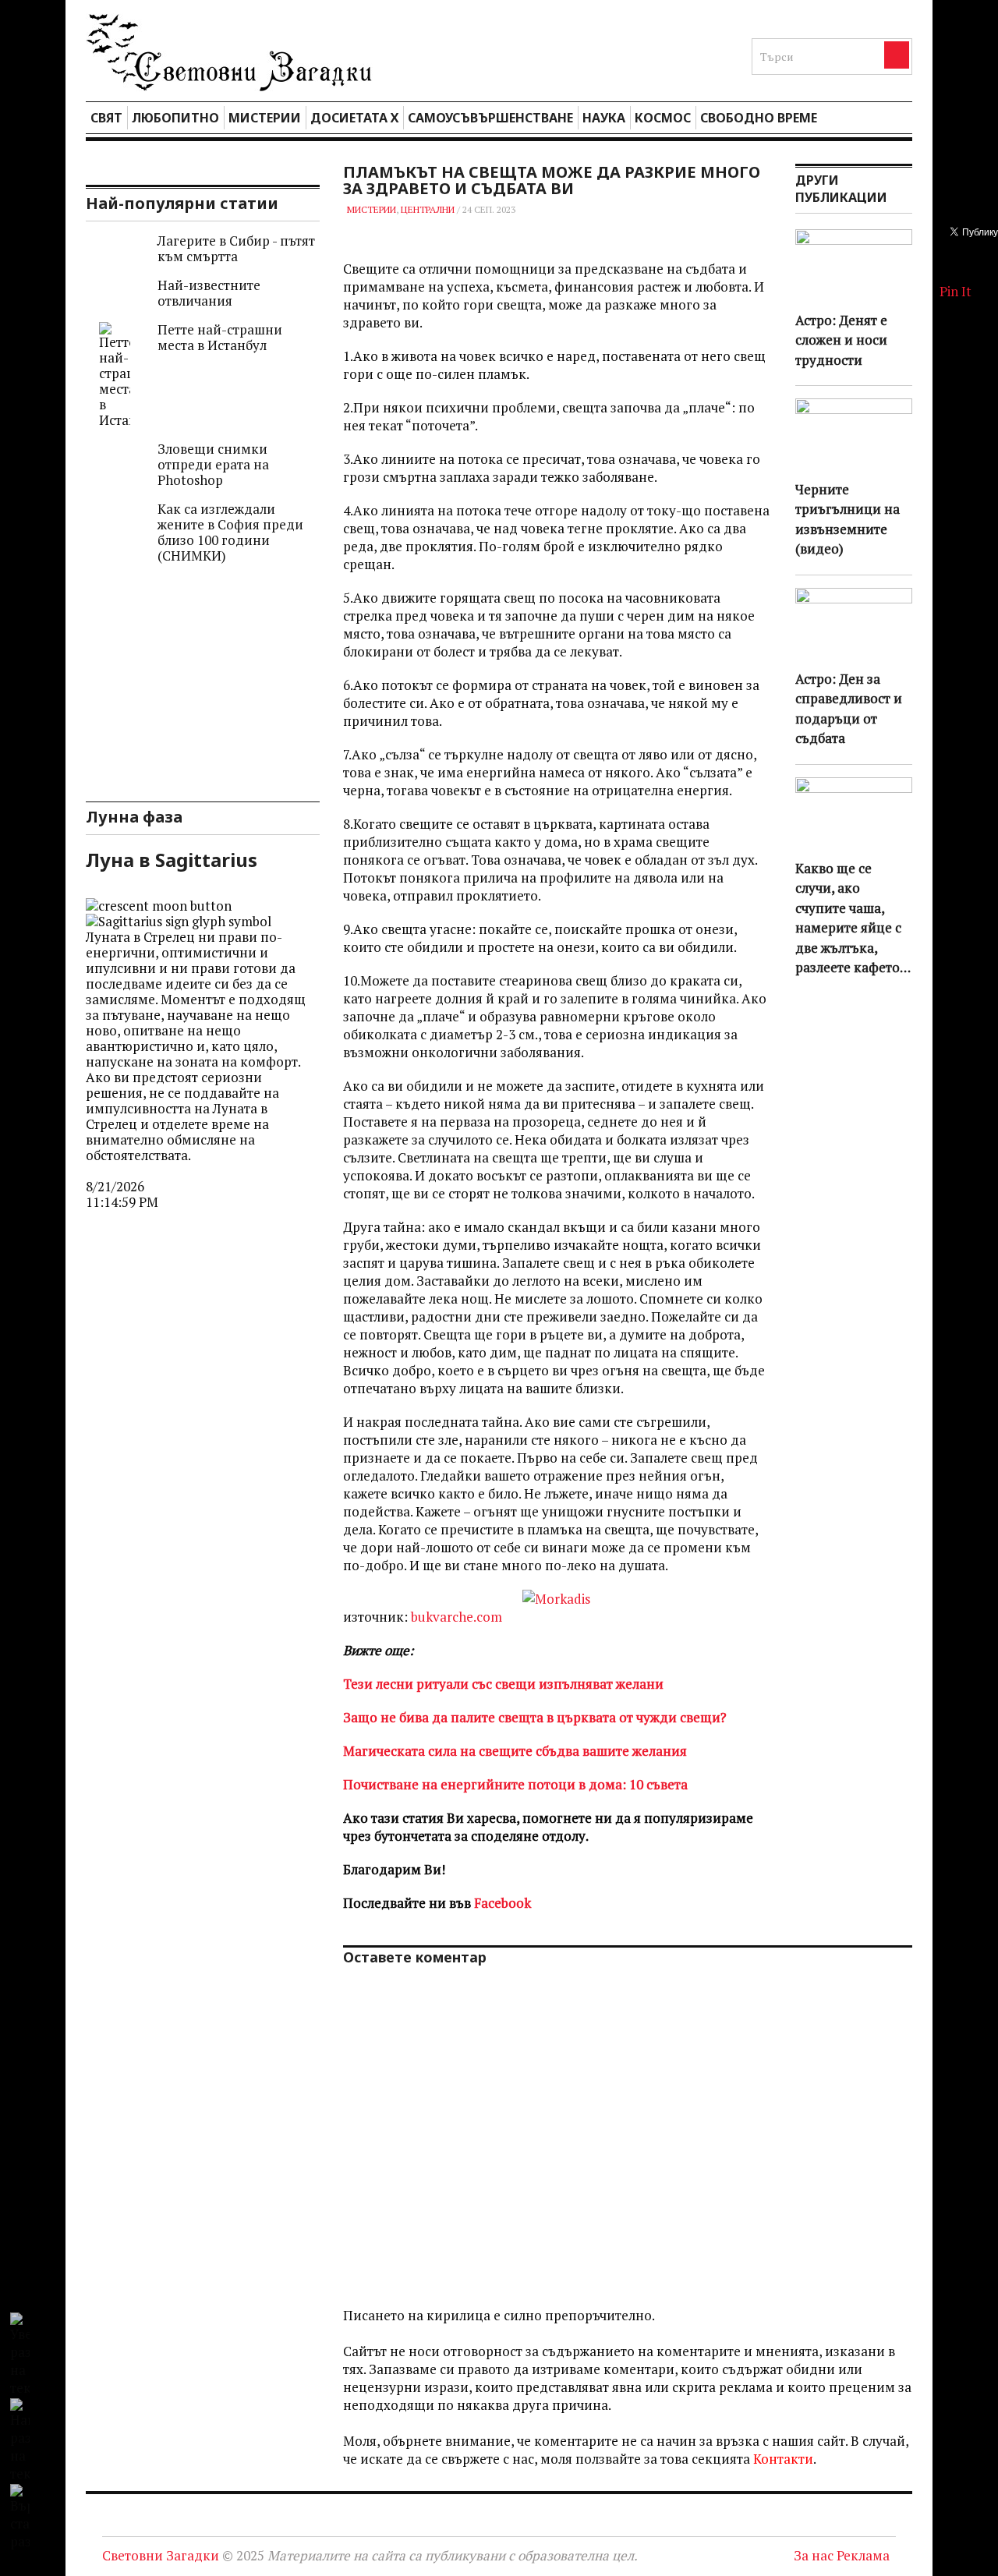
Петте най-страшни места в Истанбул (220, 337)
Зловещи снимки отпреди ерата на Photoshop (213, 464)
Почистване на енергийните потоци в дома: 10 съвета (515, 1784)
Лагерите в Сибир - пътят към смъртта (236, 248)
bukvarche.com (457, 1617)
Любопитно (175, 118)
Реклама (863, 2555)
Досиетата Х (354, 118)
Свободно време (759, 118)
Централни (428, 209)
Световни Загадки (161, 2555)
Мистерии (265, 118)
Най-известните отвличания (209, 293)
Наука (604, 118)
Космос (663, 118)
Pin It (956, 291)
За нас (814, 2555)
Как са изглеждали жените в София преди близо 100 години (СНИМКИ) (230, 532)
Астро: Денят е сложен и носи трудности (841, 340)
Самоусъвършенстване (490, 118)
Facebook (503, 1903)
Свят (106, 118)
